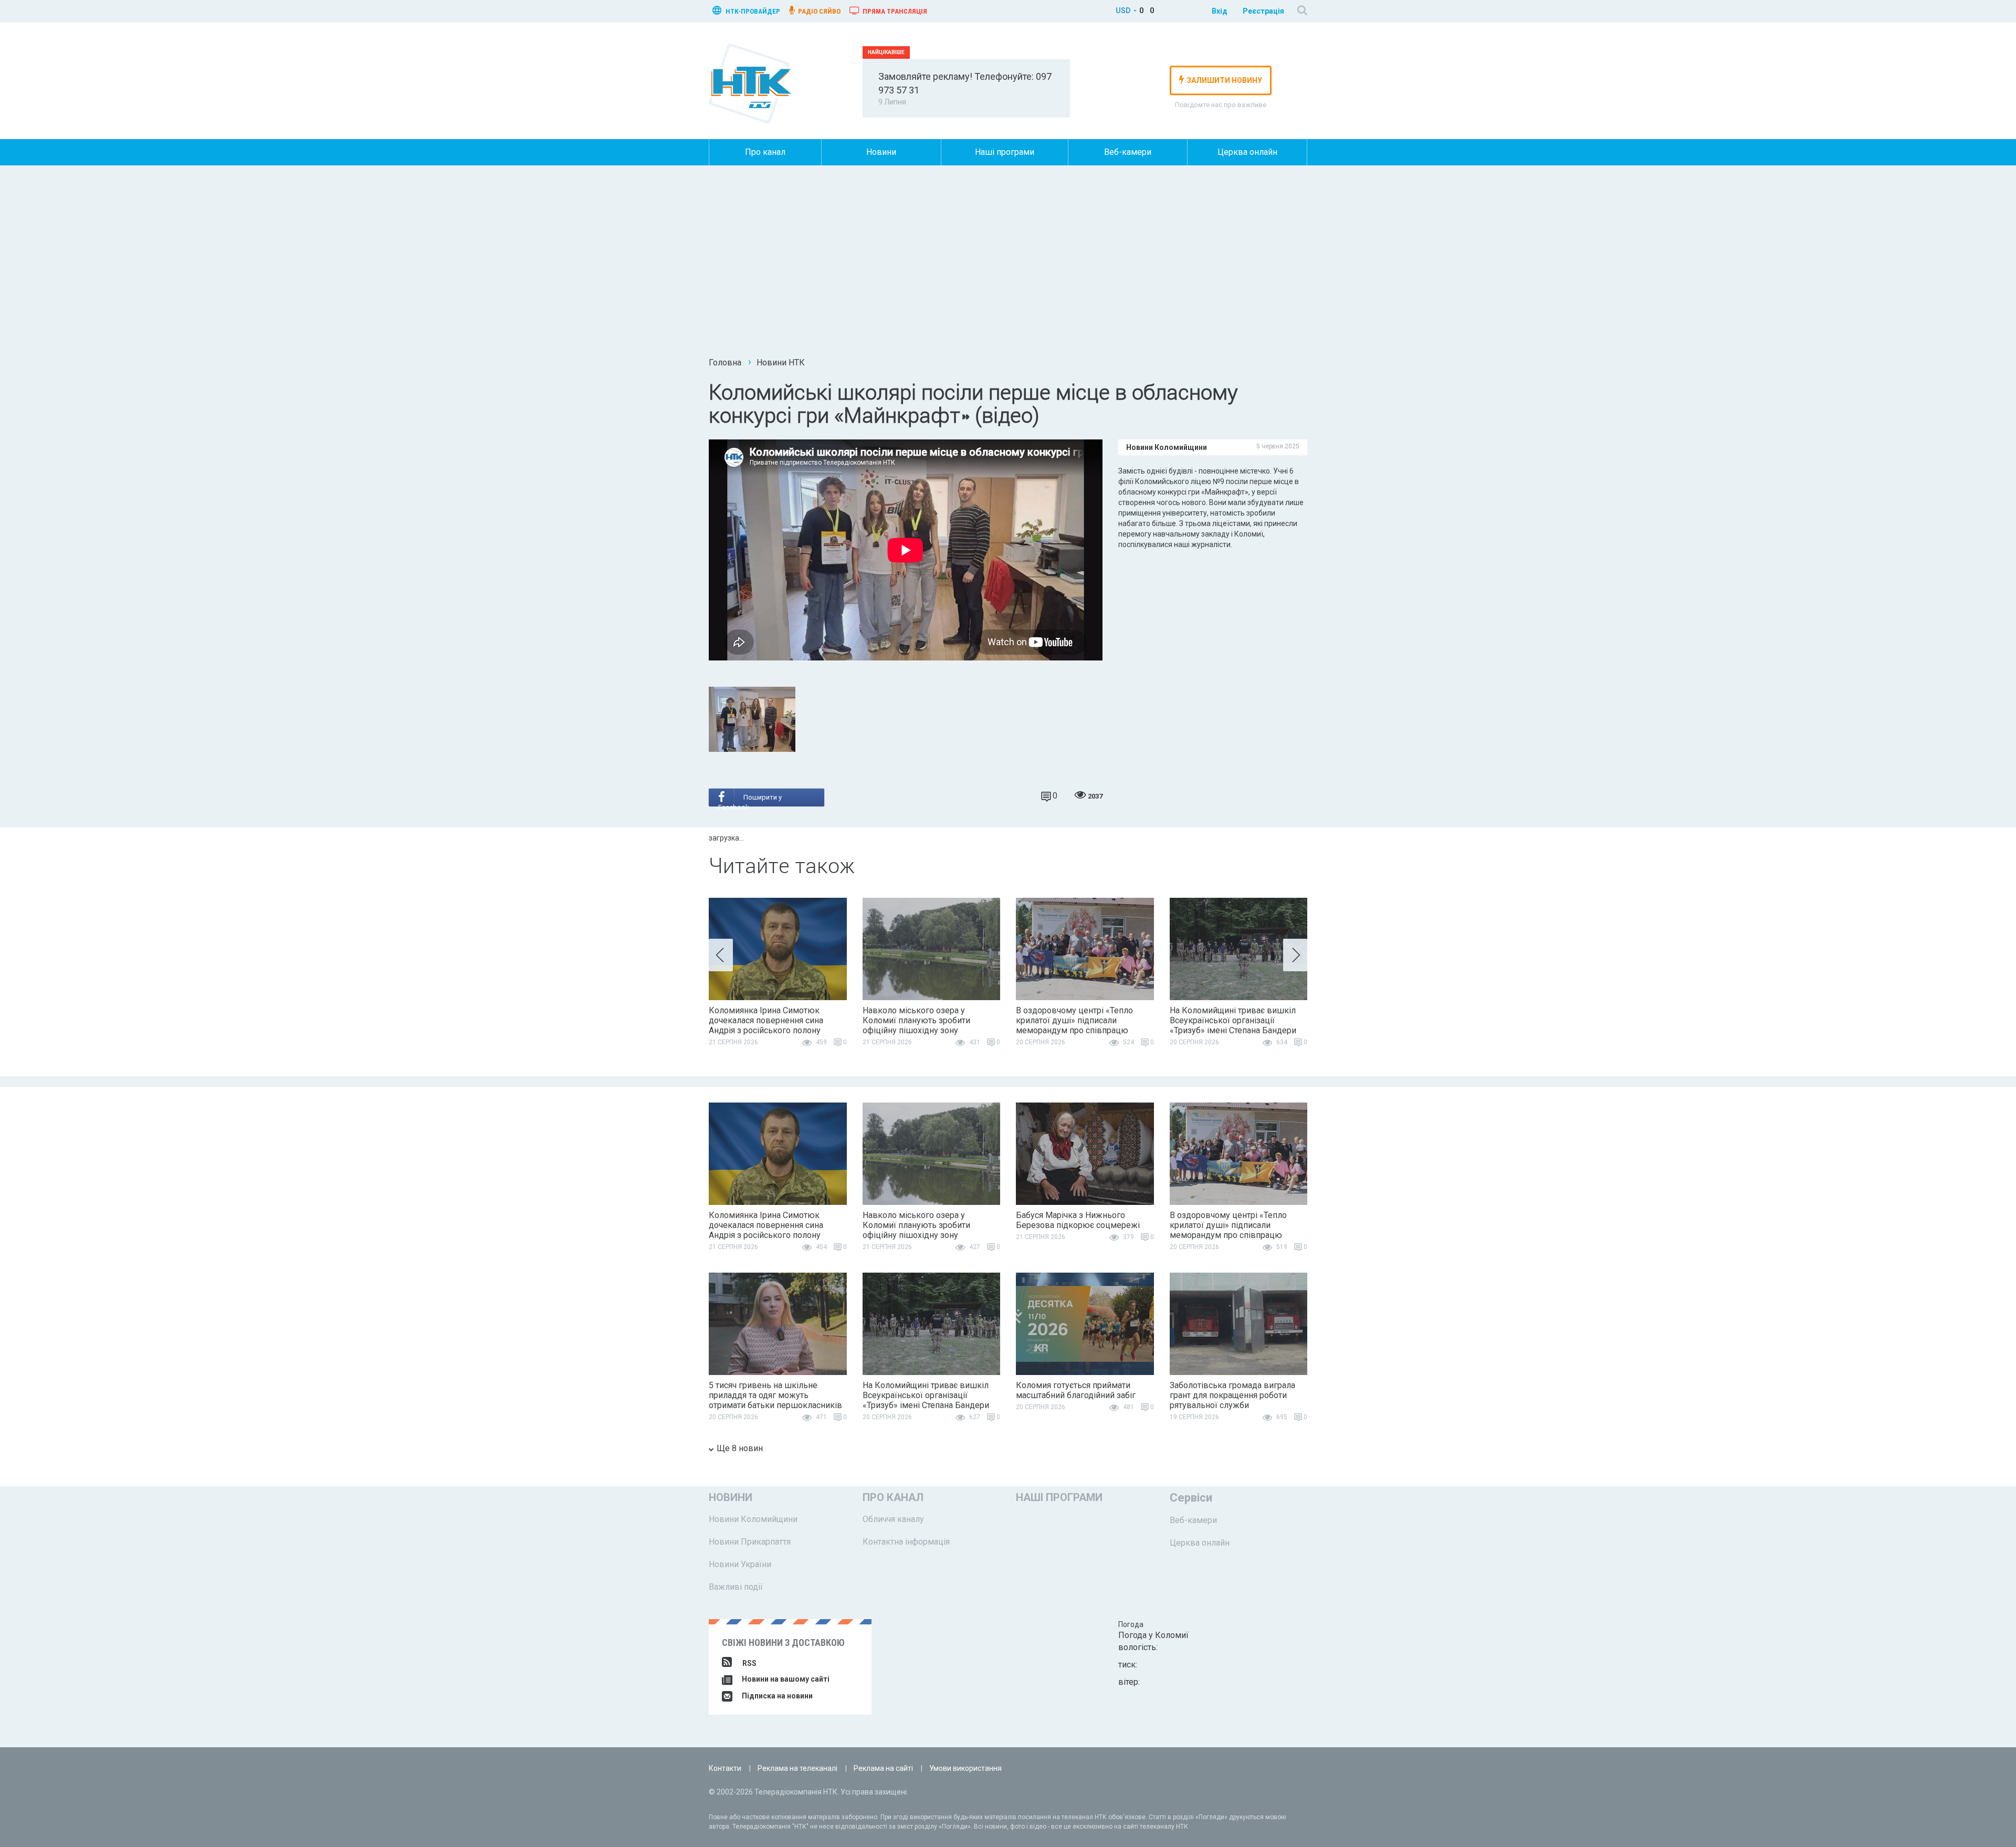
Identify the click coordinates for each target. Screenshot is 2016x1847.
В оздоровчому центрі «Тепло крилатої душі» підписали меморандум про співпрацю (1074, 1020)
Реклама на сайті (883, 1768)
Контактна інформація (906, 1542)
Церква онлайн (1247, 152)
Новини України (740, 1564)
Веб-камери (1128, 152)
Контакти (725, 1768)
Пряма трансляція (894, 11)
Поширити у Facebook (750, 800)
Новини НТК (781, 363)
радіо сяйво (818, 11)
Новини (881, 152)
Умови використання (965, 1768)
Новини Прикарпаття (750, 1542)
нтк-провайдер (752, 11)
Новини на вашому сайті (785, 1679)
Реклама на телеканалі (797, 1768)
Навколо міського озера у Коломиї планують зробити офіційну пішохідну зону (916, 1020)
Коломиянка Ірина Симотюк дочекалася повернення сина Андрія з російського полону (766, 1020)
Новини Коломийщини (753, 1519)
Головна (725, 363)
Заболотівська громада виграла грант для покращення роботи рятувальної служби (1232, 1395)
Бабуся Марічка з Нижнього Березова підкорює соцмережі (1078, 1220)
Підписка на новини (776, 1696)
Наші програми (1005, 152)
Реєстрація (1263, 11)
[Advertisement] (1008, 265)
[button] (721, 955)
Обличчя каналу (893, 1519)
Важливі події (736, 1587)
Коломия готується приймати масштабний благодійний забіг (1076, 1390)
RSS (749, 1663)
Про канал (765, 152)
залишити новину (1224, 80)
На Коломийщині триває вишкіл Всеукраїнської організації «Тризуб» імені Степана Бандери (1233, 1020)
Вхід (1220, 11)
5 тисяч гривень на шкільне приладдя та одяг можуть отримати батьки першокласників (775, 1395)
